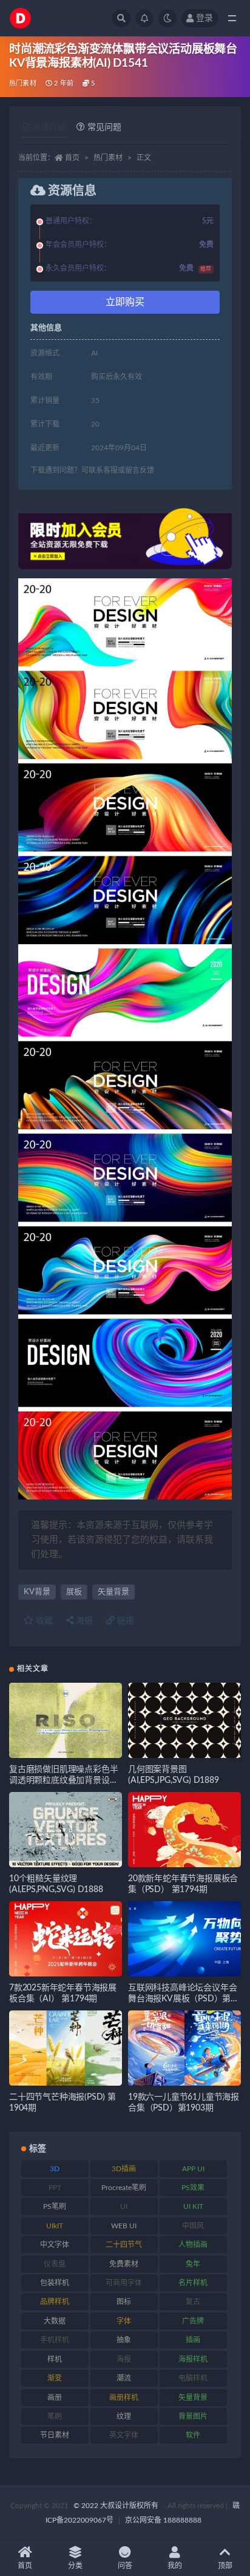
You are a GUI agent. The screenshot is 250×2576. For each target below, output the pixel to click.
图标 (124, 2302)
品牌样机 (55, 2302)
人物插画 (193, 2245)
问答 (125, 2566)
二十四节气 (124, 2245)
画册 (55, 2398)
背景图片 (193, 2416)
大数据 (55, 2321)
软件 (193, 2435)
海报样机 (193, 2359)
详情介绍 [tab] (49, 127)
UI (124, 2206)
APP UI (193, 2169)
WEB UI (124, 2226)
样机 (55, 2359)
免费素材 (124, 2264)
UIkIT (55, 2226)
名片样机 (193, 2283)
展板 (74, 1592)
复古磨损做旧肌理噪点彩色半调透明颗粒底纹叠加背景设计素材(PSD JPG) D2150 (63, 1780)
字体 (124, 2321)
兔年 (193, 2264)
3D (55, 2169)
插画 (193, 2340)
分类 (75, 2566)
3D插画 (124, 2169)
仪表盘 (55, 2264)
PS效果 (193, 2188)
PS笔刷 (55, 2206)
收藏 (43, 1621)
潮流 (124, 2378)
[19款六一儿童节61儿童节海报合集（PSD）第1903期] (184, 2048)
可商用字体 (124, 2283)
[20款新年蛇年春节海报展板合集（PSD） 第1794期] (184, 1830)
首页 (72, 158)
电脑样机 (193, 2378)
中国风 (193, 2226)
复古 (193, 2302)
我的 (175, 2566)
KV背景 (37, 1592)
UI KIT (193, 2206)
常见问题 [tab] (104, 127)
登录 (204, 18)
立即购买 (125, 302)
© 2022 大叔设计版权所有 (117, 2506)
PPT (55, 2188)
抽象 (124, 2340)
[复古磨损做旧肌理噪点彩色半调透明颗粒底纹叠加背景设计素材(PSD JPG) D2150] (66, 1720)
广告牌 (193, 2321)
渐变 (55, 2378)
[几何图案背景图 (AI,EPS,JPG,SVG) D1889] (184, 1720)
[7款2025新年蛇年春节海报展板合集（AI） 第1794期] (66, 1939)
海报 (83, 1621)
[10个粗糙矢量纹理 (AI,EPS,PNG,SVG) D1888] (66, 1830)
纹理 (124, 2416)
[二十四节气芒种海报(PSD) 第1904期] (66, 2048)
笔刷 (55, 2416)
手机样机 (55, 2340)
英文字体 (124, 2435)
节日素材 (55, 2435)
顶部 (225, 2566)
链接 (124, 1621)
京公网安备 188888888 (163, 2520)
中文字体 (55, 2245)
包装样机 (55, 2283)
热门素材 (23, 83)
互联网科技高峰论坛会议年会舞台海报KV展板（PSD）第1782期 (182, 1999)
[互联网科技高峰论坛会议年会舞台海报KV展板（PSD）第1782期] (184, 1939)
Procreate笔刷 (124, 2188)
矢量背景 (113, 1592)
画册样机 (124, 2398)
